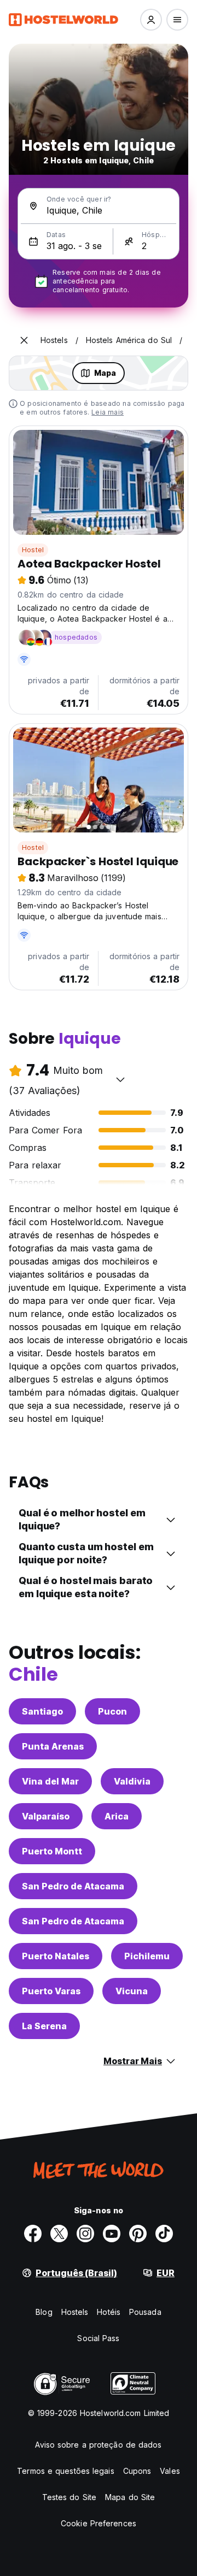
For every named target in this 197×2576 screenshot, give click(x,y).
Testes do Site (69, 2497)
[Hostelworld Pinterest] (138, 2234)
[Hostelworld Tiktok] (164, 2234)
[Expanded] (24, 340)
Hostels (75, 2312)
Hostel (33, 550)
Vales (170, 2471)
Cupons (137, 2471)
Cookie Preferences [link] (99, 2523)
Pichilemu (147, 1956)
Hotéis (109, 2312)
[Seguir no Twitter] (59, 2234)
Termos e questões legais (65, 2471)
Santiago (42, 1711)
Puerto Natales (56, 1956)
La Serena (44, 2026)
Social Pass (98, 2338)
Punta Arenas (53, 1746)
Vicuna (132, 1991)
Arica (117, 1816)
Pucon (112, 1711)
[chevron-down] (120, 1079)
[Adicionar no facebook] (33, 2234)
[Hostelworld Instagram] (85, 2234)
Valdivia (132, 1781)
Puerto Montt (52, 1851)
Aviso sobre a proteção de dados (98, 2445)
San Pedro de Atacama (73, 1886)
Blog (44, 2312)
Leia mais (108, 412)
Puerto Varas (51, 1991)
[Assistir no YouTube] (112, 2234)
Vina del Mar (50, 1781)
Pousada (145, 2312)
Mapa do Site (130, 2497)
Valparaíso (46, 1816)
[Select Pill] (151, 20)
